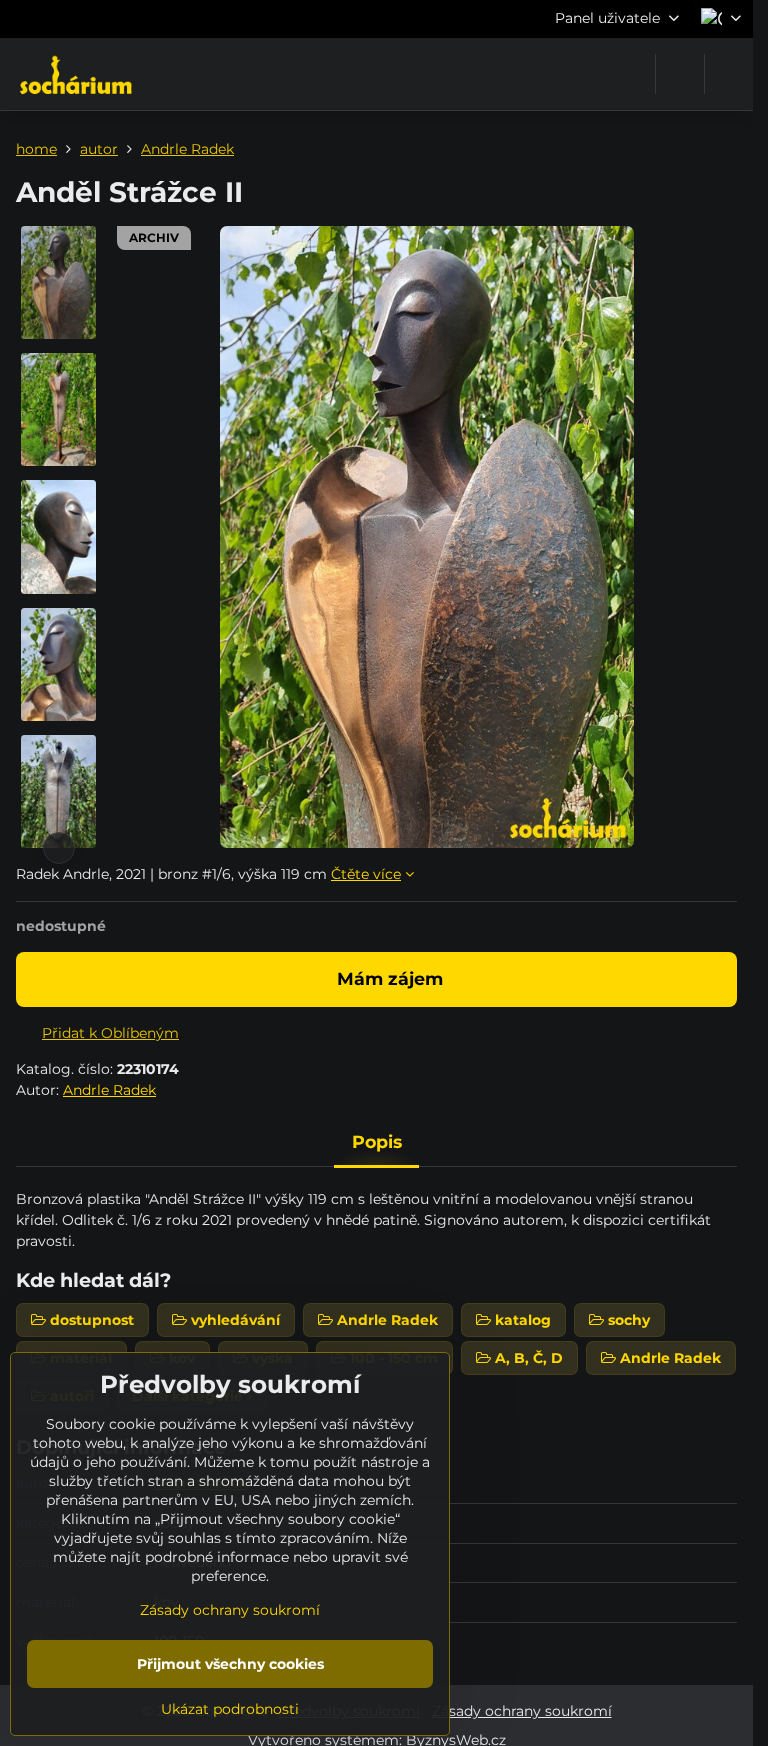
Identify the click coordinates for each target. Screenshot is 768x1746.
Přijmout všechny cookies (230, 1664)
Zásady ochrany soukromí (522, 1711)
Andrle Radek (109, 1090)
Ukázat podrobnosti (230, 1709)
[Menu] (729, 74)
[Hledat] (680, 74)
